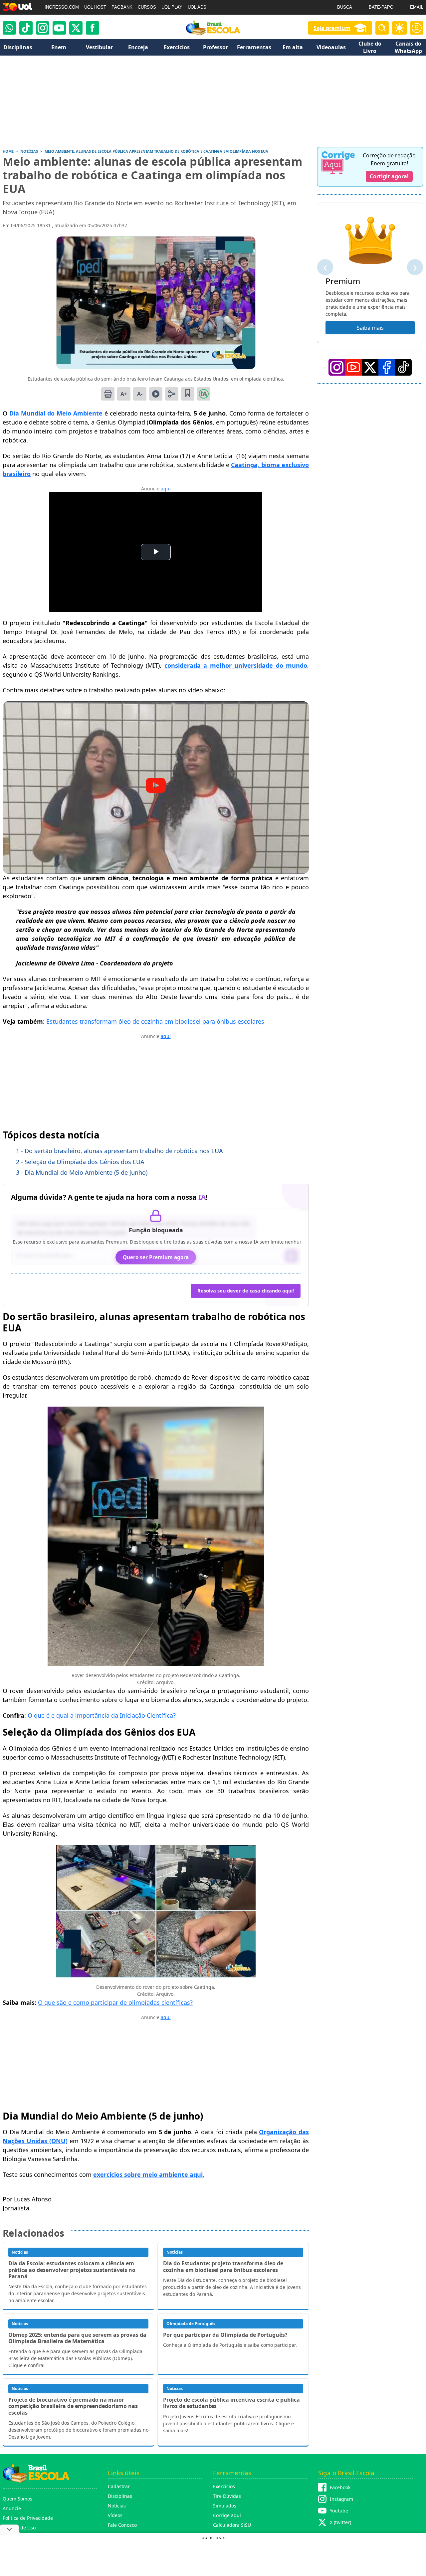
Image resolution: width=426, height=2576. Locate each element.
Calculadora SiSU (232, 2525)
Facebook (340, 2487)
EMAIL (417, 7)
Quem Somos (17, 2499)
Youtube (339, 2511)
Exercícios (224, 2486)
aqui (166, 489)
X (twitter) (340, 2522)
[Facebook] (387, 367)
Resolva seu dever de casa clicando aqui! (246, 1291)
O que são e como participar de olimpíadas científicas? (115, 2002)
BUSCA (345, 7)
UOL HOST (95, 7)
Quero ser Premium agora (156, 1257)
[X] (76, 28)
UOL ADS (197, 7)
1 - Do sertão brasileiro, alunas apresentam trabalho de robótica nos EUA (119, 1151)
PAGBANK (122, 7)
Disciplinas (120, 2496)
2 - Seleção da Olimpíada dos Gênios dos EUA (80, 1162)
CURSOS (147, 7)
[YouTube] (353, 367)
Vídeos (115, 2515)
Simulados (225, 2506)
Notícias (117, 2506)
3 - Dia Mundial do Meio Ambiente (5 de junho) (82, 1172)
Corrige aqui (227, 2515)
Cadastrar (119, 2486)
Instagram (341, 2499)
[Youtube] (59, 28)
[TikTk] (403, 367)
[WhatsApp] (9, 28)
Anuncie (12, 2508)
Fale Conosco (122, 2525)
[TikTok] (26, 28)
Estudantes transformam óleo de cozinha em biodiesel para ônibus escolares (155, 1021)
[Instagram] (43, 28)
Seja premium (332, 28)
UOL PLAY (172, 7)
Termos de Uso (19, 2528)
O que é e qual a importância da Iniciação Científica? (102, 1715)
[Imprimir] (108, 394)
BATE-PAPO (381, 7)
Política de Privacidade (28, 2518)
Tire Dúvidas (227, 2496)
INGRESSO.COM (62, 7)
